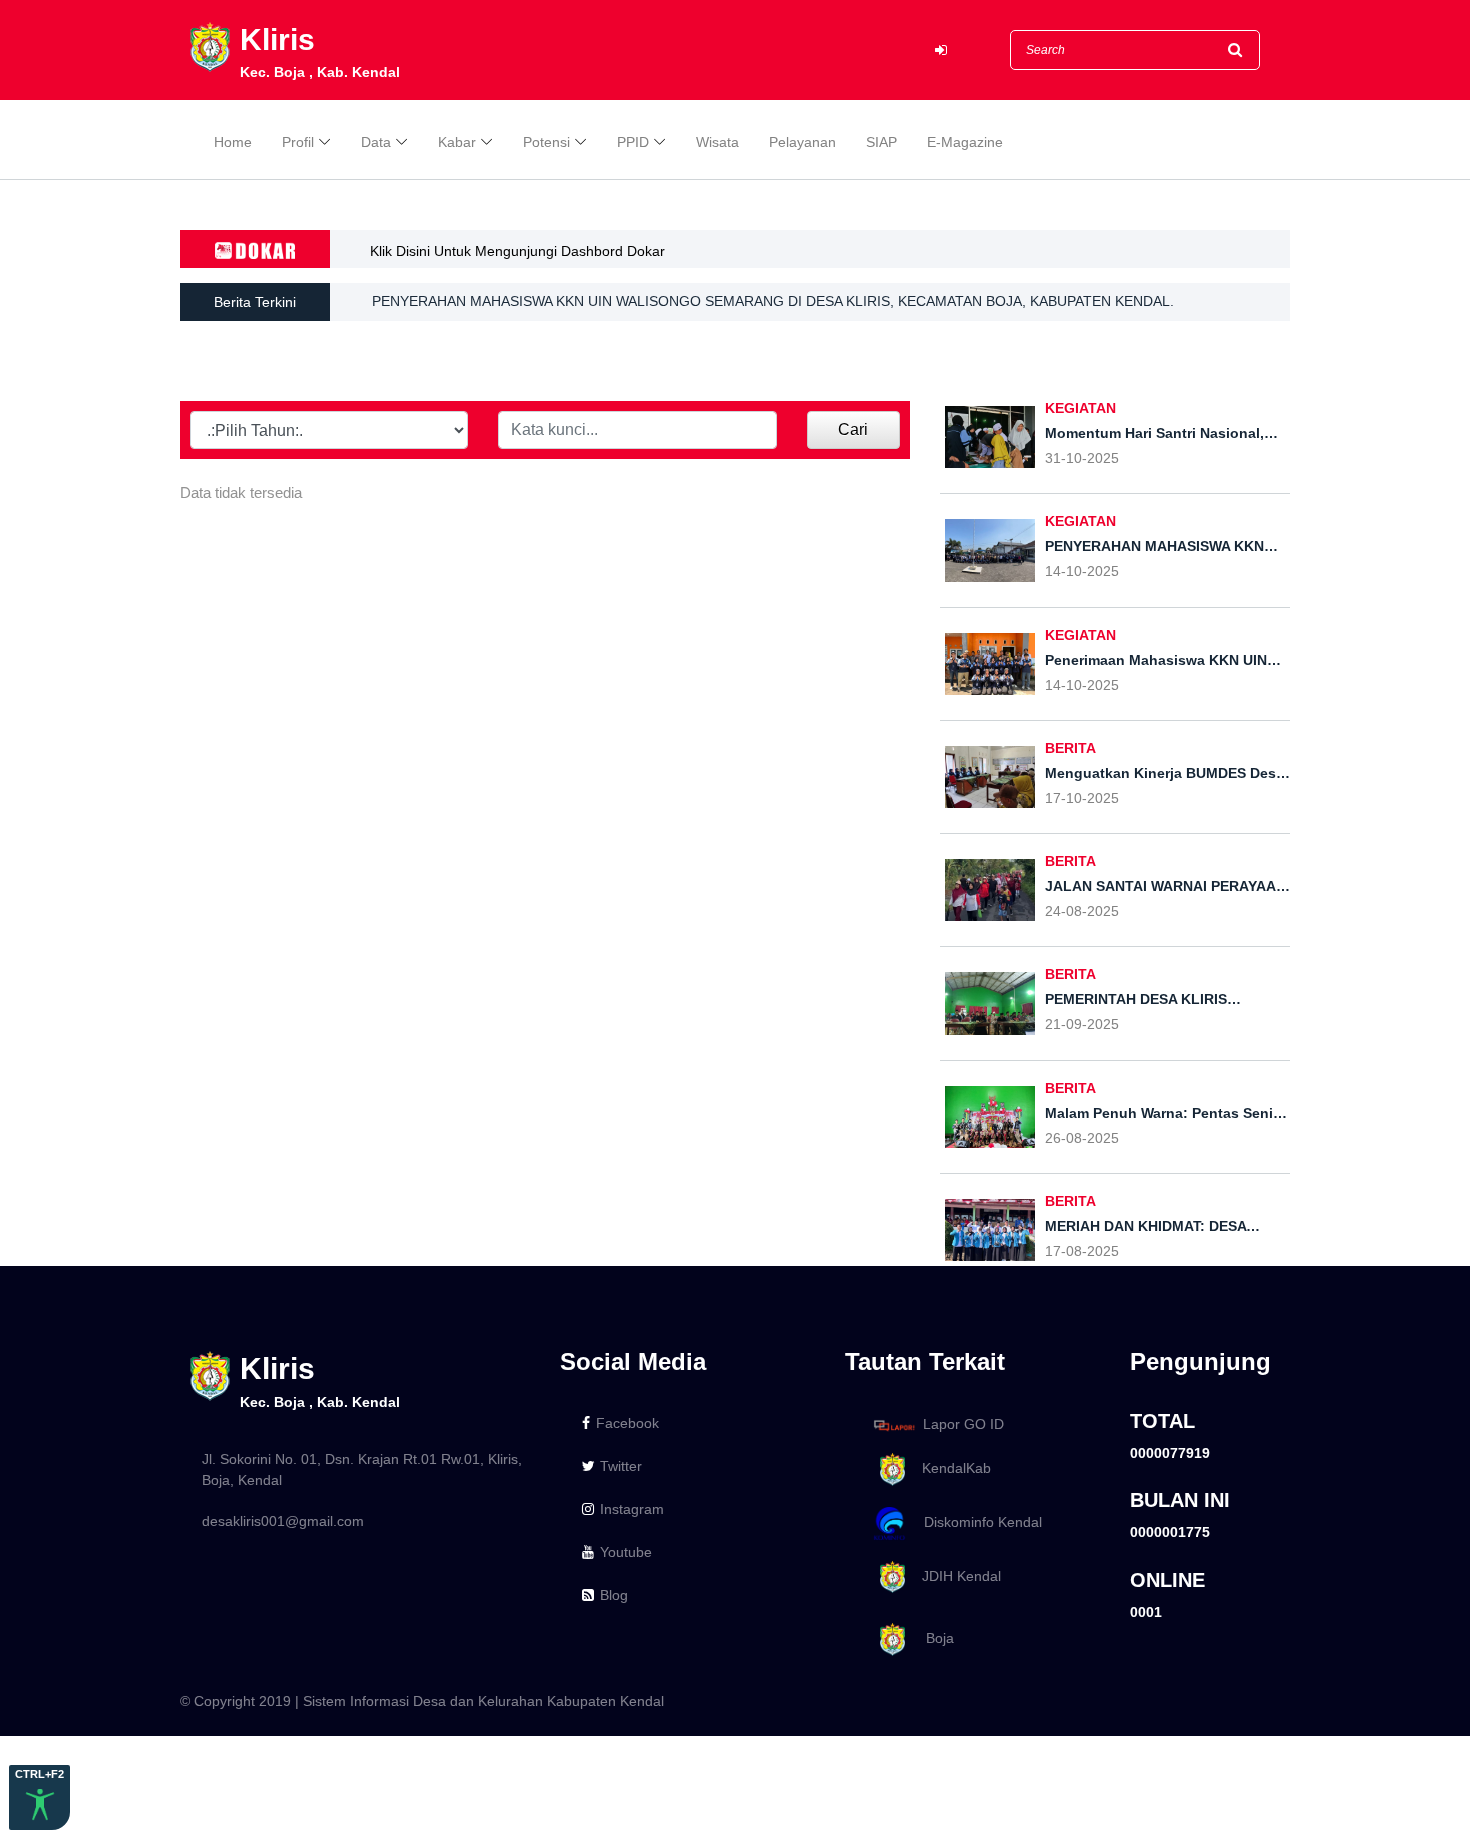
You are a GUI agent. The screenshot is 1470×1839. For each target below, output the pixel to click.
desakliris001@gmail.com (283, 1521)
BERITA (1070, 748)
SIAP (881, 142)
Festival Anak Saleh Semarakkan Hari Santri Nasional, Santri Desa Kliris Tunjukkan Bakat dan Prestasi (695, 317)
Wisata (717, 142)
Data (376, 142)
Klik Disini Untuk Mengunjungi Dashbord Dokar (517, 251)
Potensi (546, 142)
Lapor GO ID (963, 1424)
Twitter (621, 1466)
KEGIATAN (1080, 408)
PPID (633, 142)
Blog (614, 1595)
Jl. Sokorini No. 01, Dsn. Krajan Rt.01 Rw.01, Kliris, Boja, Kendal (362, 1469)
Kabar (457, 142)
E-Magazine (965, 142)
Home (233, 142)
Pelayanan (802, 142)
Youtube (626, 1552)
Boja (932, 1639)
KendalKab (950, 1468)
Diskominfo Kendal (977, 1522)
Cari (853, 429)
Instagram (632, 1509)
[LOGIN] (941, 50)
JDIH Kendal (955, 1576)
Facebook (627, 1423)
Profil (298, 142)
